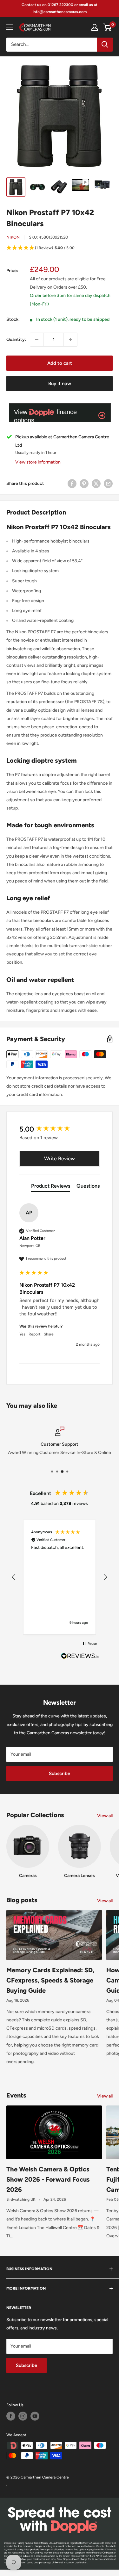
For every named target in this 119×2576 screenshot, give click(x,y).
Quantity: (16, 339)
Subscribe (60, 1774)
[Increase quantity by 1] (70, 340)
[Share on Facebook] (72, 484)
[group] (60, 1130)
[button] (60, 248)
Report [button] (35, 1334)
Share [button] (49, 1334)
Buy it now (60, 384)
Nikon (13, 237)
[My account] (95, 27)
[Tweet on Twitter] (96, 484)
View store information (38, 462)
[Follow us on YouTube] (35, 2416)
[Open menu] (10, 27)
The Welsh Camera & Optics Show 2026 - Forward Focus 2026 (48, 2179)
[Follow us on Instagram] (23, 2416)
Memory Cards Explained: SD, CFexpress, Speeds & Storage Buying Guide (50, 1980)
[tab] (51, 1187)
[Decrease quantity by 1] (37, 340)
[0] (107, 27)
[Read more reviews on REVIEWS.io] (80, 1658)
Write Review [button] (60, 1158)
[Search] (105, 45)
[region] (60, 1577)
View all (105, 1816)
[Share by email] (108, 484)
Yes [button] (22, 1334)
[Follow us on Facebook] (11, 2416)
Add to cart (60, 363)
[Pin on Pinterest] (84, 484)
